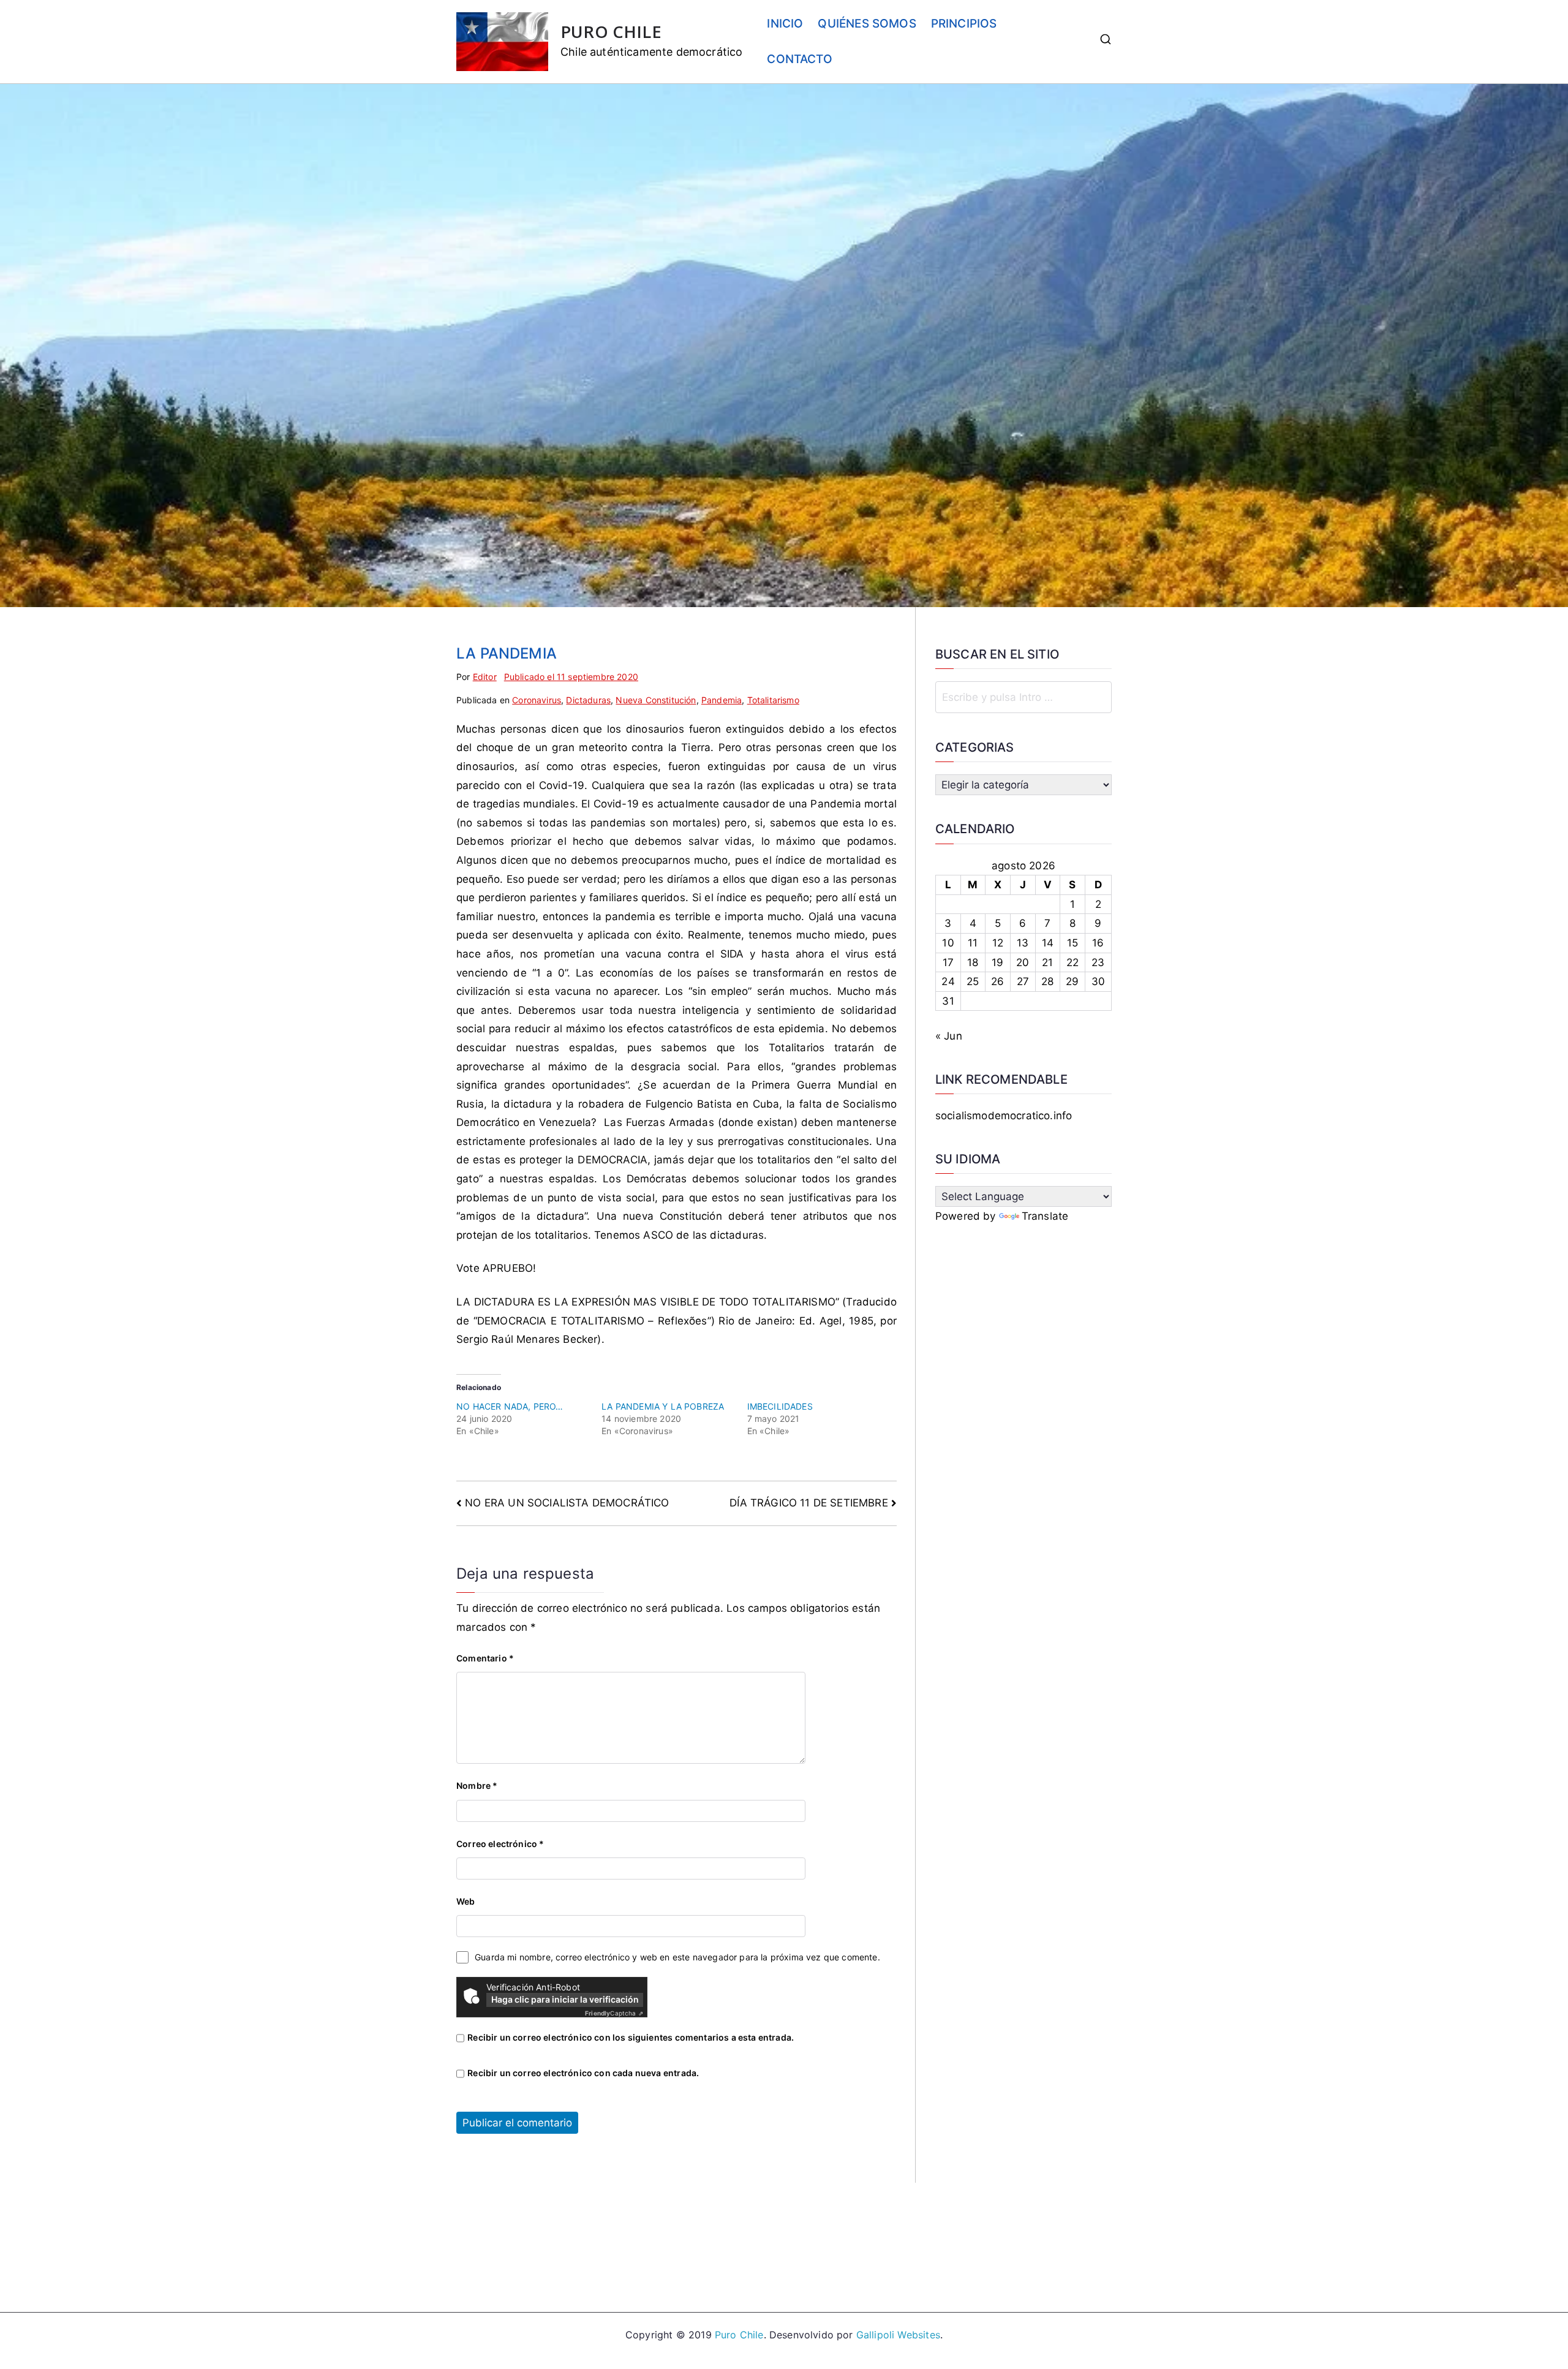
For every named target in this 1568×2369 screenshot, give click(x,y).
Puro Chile (739, 2335)
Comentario (485, 1658)
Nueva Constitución (656, 700)
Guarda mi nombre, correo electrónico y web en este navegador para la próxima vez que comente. (677, 1957)
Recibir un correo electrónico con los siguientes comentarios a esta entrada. (631, 2037)
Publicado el (571, 677)
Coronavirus (537, 700)
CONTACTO (799, 59)
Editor (485, 677)
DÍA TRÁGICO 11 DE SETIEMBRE (809, 1503)
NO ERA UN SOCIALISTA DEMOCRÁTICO (567, 1503)
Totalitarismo (773, 700)
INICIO (785, 24)
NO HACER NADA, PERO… (510, 1406)
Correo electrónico (500, 1844)
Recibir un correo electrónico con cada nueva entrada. (583, 2073)
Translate (1045, 1216)
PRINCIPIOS (964, 24)
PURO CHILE (611, 32)
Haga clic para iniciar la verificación (565, 1999)
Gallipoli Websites (898, 2335)
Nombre (477, 1785)
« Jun (949, 1036)
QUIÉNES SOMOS (867, 24)
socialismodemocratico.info (1004, 1116)
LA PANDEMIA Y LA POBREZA (663, 1406)
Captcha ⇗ (614, 2013)
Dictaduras (588, 700)
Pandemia (722, 700)
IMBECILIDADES (780, 1406)
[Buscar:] (1023, 697)
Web (466, 1901)
